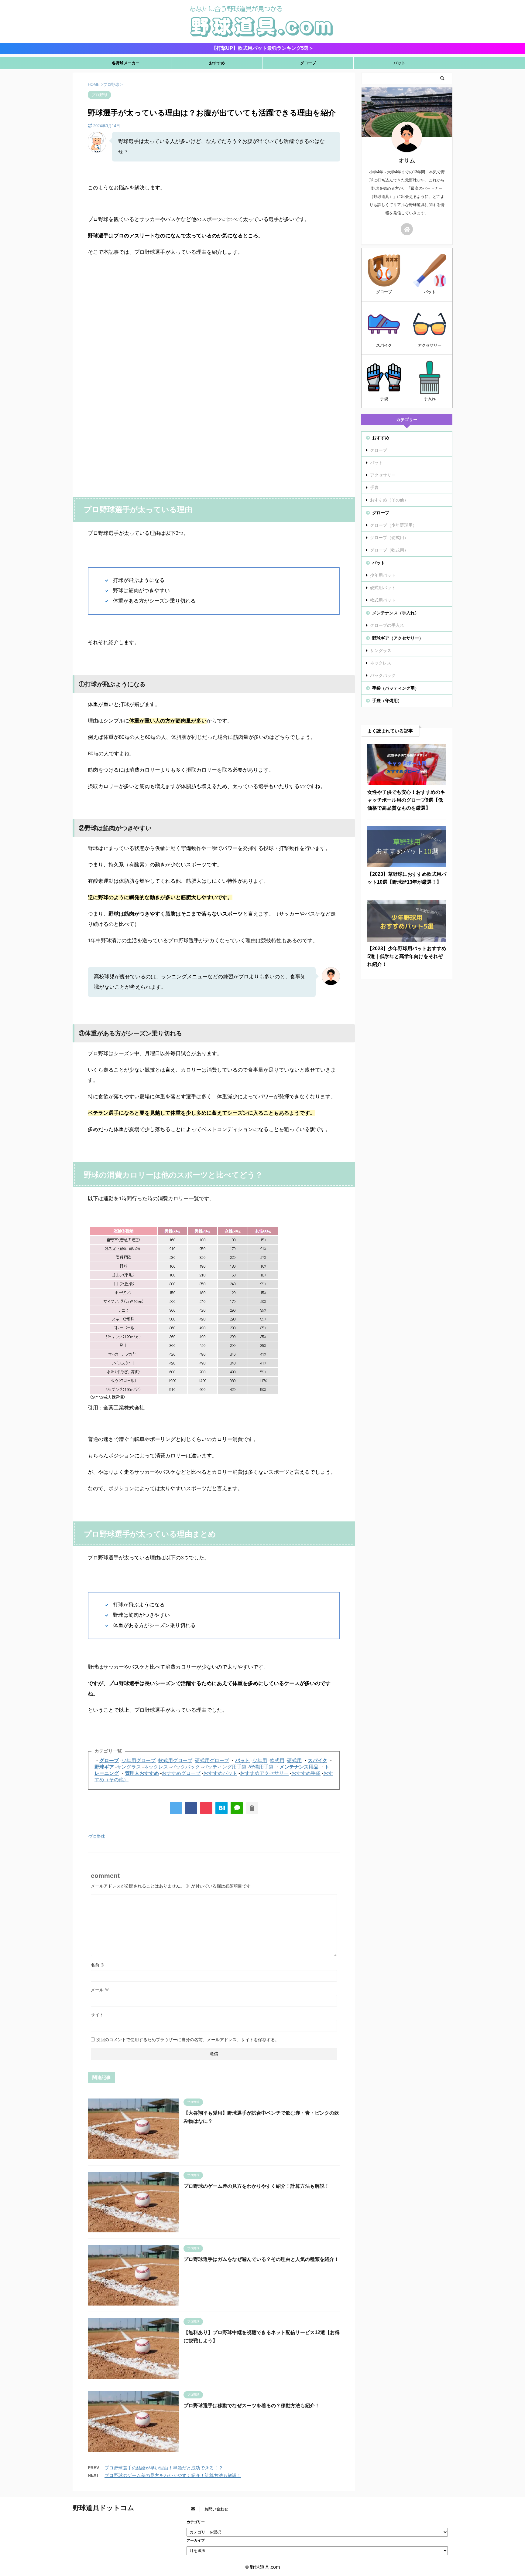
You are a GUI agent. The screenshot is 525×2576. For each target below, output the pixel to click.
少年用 (260, 1760)
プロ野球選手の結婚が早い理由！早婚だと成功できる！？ (164, 2468)
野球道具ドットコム (103, 2508)
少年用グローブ (139, 1760)
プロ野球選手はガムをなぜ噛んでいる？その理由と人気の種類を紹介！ (261, 2259)
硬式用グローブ (212, 1760)
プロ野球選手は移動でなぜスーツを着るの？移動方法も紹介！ (252, 2406)
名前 (98, 1965)
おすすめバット (220, 1773)
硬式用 (294, 1760)
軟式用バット (383, 600)
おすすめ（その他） (389, 500)
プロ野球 (97, 1836)
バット (399, 63)
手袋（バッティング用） (396, 688)
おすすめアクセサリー (264, 1773)
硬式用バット (383, 588)
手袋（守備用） (387, 701)
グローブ (308, 63)
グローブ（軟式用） (389, 550)
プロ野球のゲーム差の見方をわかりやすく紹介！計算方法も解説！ (256, 2186)
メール (100, 1990)
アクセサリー (383, 475)
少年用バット (383, 575)
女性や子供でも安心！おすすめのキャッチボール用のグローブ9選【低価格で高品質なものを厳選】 (406, 800)
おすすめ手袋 (306, 1773)
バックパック (185, 1767)
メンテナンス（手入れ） (396, 613)
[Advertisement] (214, 331)
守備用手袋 (261, 1767)
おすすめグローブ (181, 1773)
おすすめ (217, 63)
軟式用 (277, 1760)
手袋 (374, 488)
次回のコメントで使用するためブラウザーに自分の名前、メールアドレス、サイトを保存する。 (188, 2040)
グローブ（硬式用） (389, 538)
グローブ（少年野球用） (393, 525)
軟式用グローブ (175, 1760)
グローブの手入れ (387, 625)
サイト (97, 2015)
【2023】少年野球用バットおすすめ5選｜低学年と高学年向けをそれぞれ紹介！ (407, 956)
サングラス (129, 1767)
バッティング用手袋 (225, 1767)
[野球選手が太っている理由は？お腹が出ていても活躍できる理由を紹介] (221, 1808)
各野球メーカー (126, 63)
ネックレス (156, 1767)
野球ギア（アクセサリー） (398, 638)
